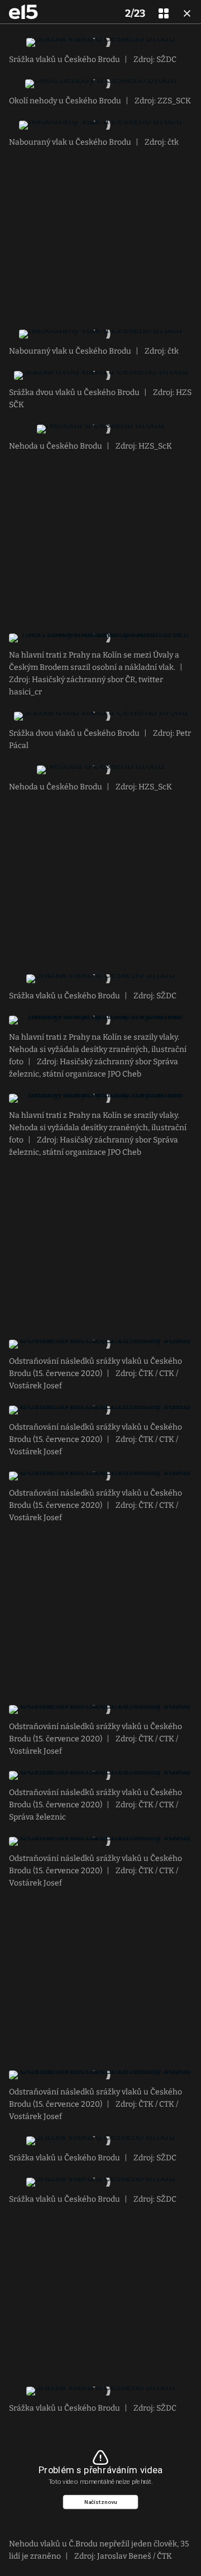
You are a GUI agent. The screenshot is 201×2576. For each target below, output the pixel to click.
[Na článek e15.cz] (23, 12)
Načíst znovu (101, 2502)
